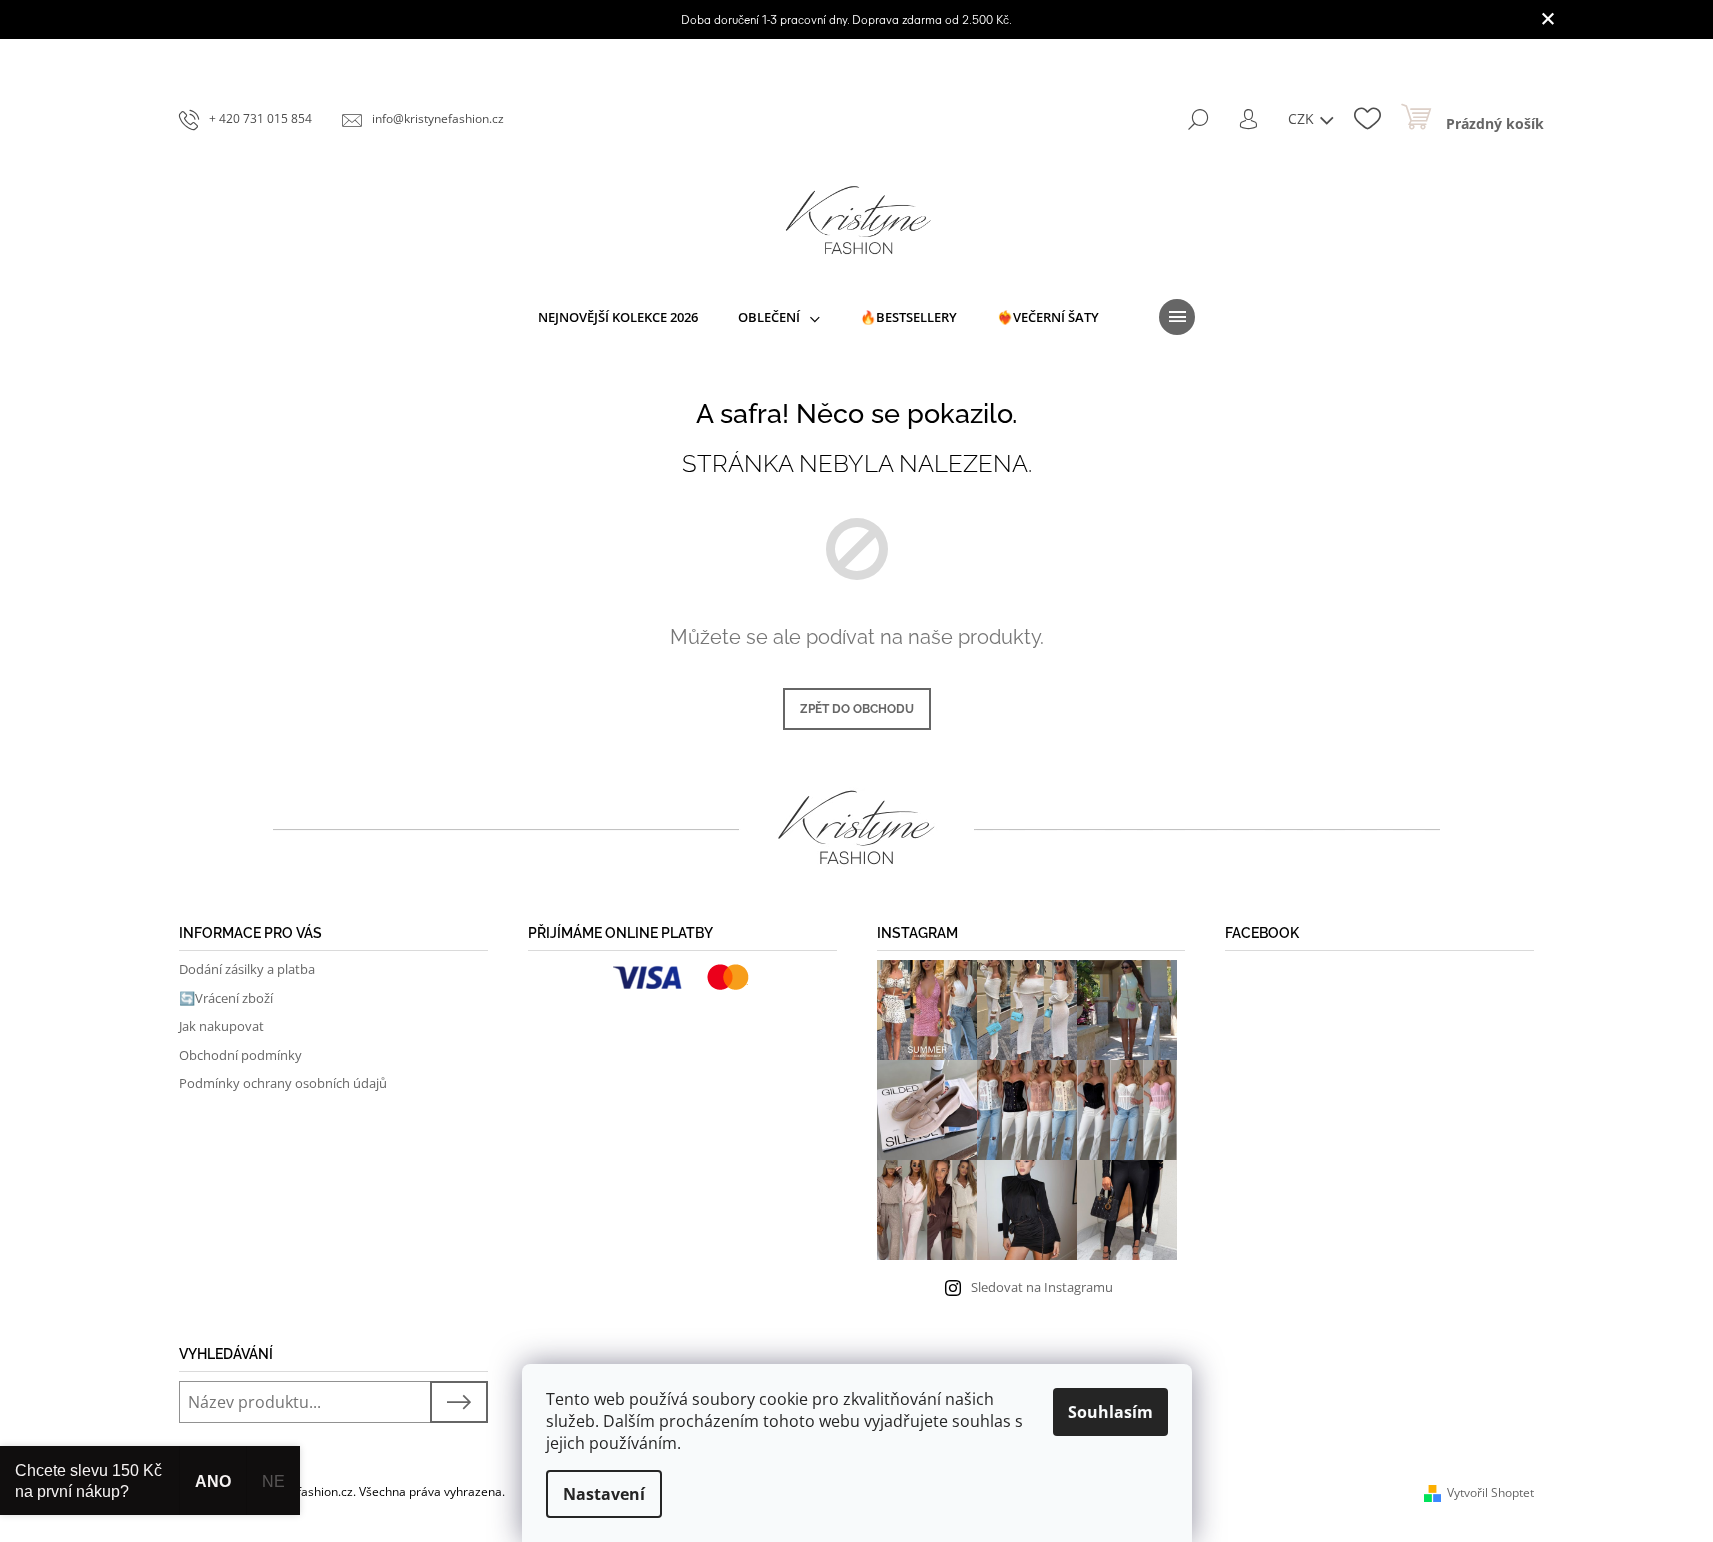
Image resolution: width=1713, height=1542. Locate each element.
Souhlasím (1110, 1412)
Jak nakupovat (221, 1026)
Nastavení (604, 1494)
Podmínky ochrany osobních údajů (283, 1083)
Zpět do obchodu (857, 709)
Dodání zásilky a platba (247, 969)
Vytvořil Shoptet (1490, 1492)
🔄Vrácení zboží (226, 998)
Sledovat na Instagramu (1042, 1287)
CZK (1303, 118)
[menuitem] (618, 317)
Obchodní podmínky (240, 1055)
